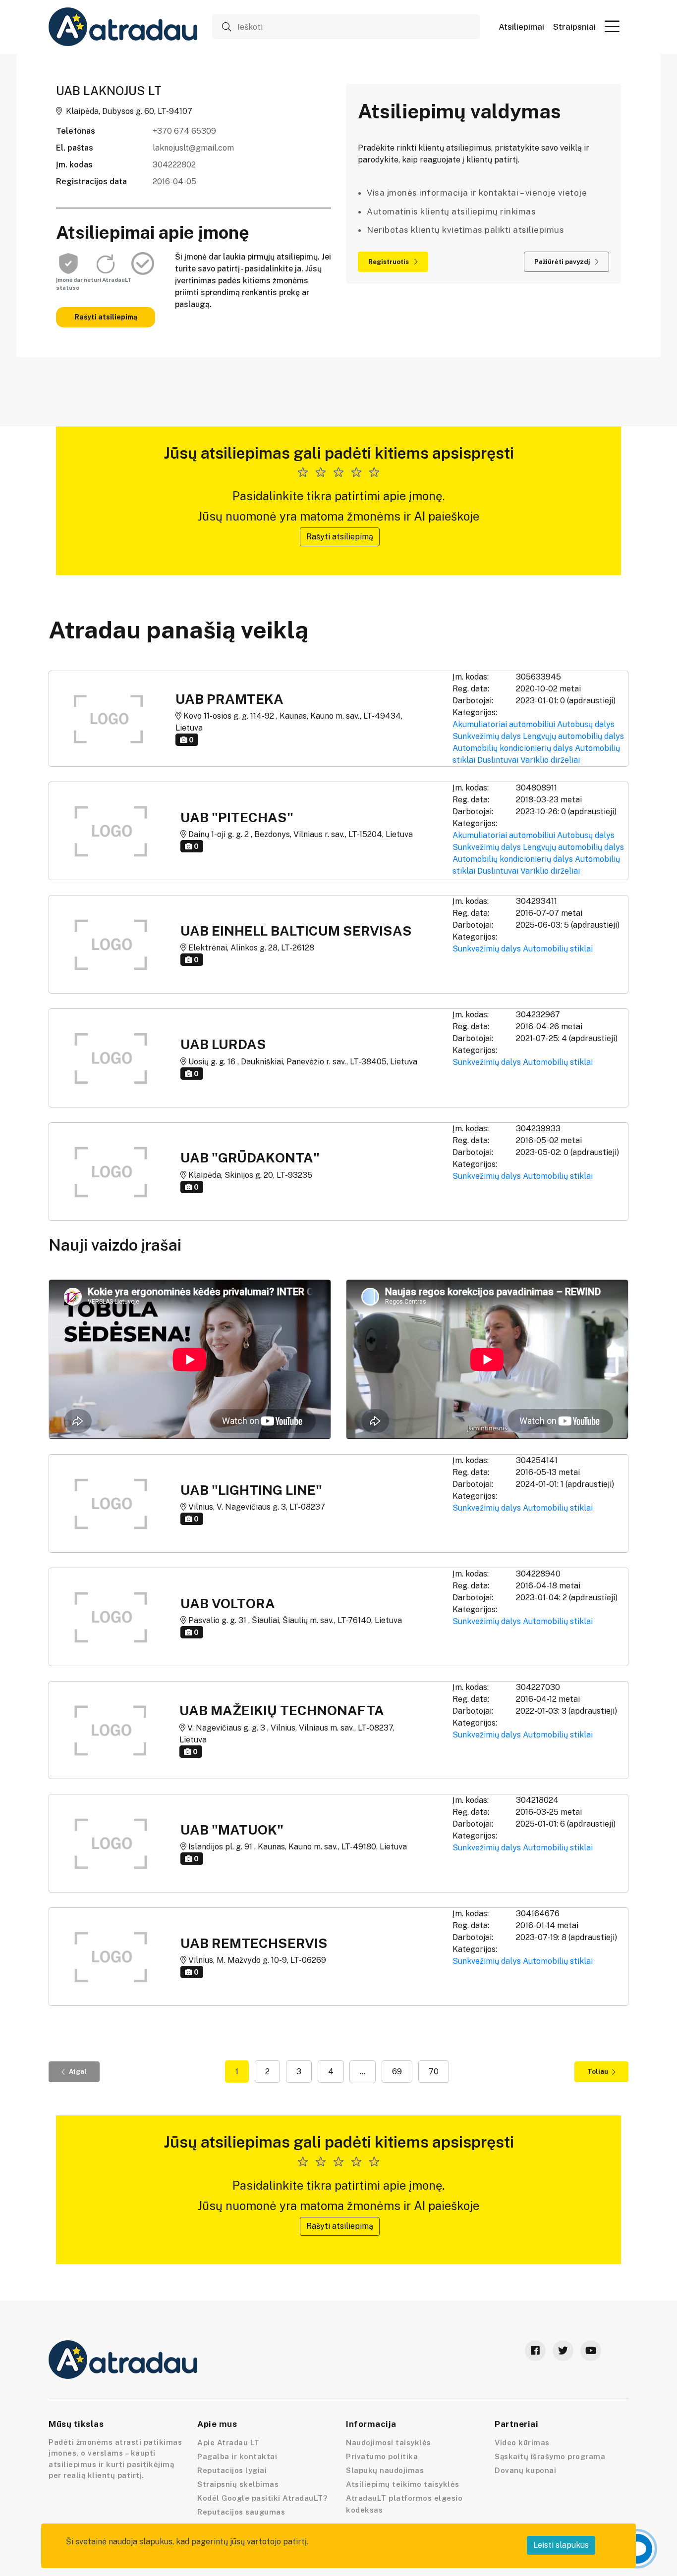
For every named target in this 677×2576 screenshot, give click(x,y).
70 (434, 2072)
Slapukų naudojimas (385, 2470)
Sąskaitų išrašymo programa (550, 2456)
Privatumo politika (382, 2456)
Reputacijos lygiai (232, 2470)
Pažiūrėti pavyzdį (563, 262)
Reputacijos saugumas (241, 2512)
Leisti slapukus (561, 2545)
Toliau (598, 2072)
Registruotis (389, 262)
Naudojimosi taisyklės (389, 2443)
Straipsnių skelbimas (238, 2484)
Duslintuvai (498, 760)
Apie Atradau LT (228, 2443)
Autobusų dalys (586, 724)
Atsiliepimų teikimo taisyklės (403, 2484)
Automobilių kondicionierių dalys (513, 748)
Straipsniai (574, 27)
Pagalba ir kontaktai (237, 2456)
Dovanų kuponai (525, 2470)
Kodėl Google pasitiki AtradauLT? (262, 2498)
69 (397, 2072)
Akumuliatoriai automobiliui (504, 724)
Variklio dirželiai (550, 760)
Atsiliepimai (521, 27)
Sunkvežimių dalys (487, 736)
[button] (612, 26)
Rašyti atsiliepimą (106, 317)
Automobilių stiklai (558, 949)
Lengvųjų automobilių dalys (573, 736)
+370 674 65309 (184, 131)
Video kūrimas (522, 2443)
